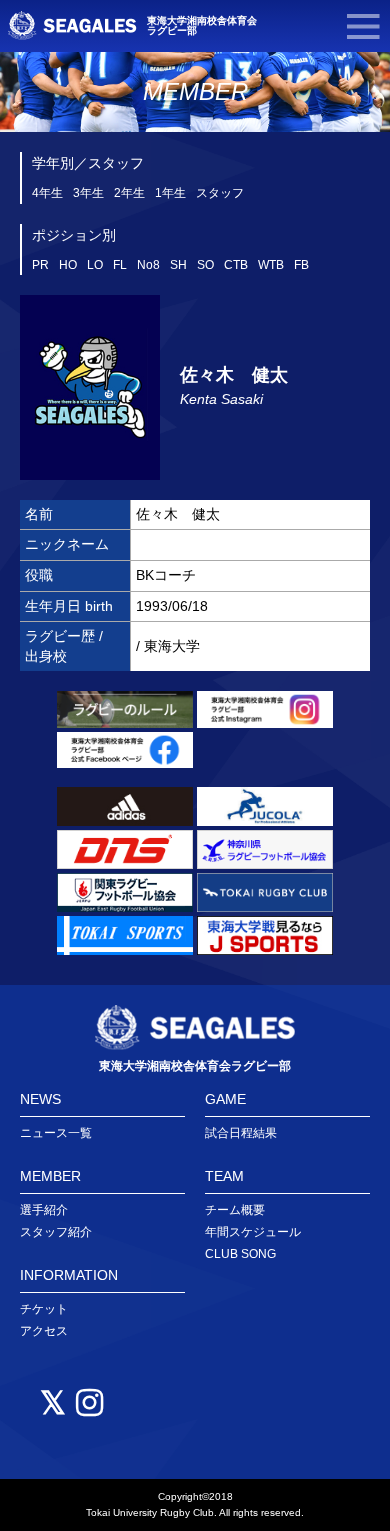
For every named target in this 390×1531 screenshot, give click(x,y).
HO (68, 265)
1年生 (170, 193)
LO (95, 265)
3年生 (88, 193)
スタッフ (220, 193)
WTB (271, 265)
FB (301, 265)
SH (178, 265)
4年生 (47, 193)
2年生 (129, 193)
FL (120, 265)
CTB (236, 265)
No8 (148, 265)
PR (40, 265)
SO (205, 265)
